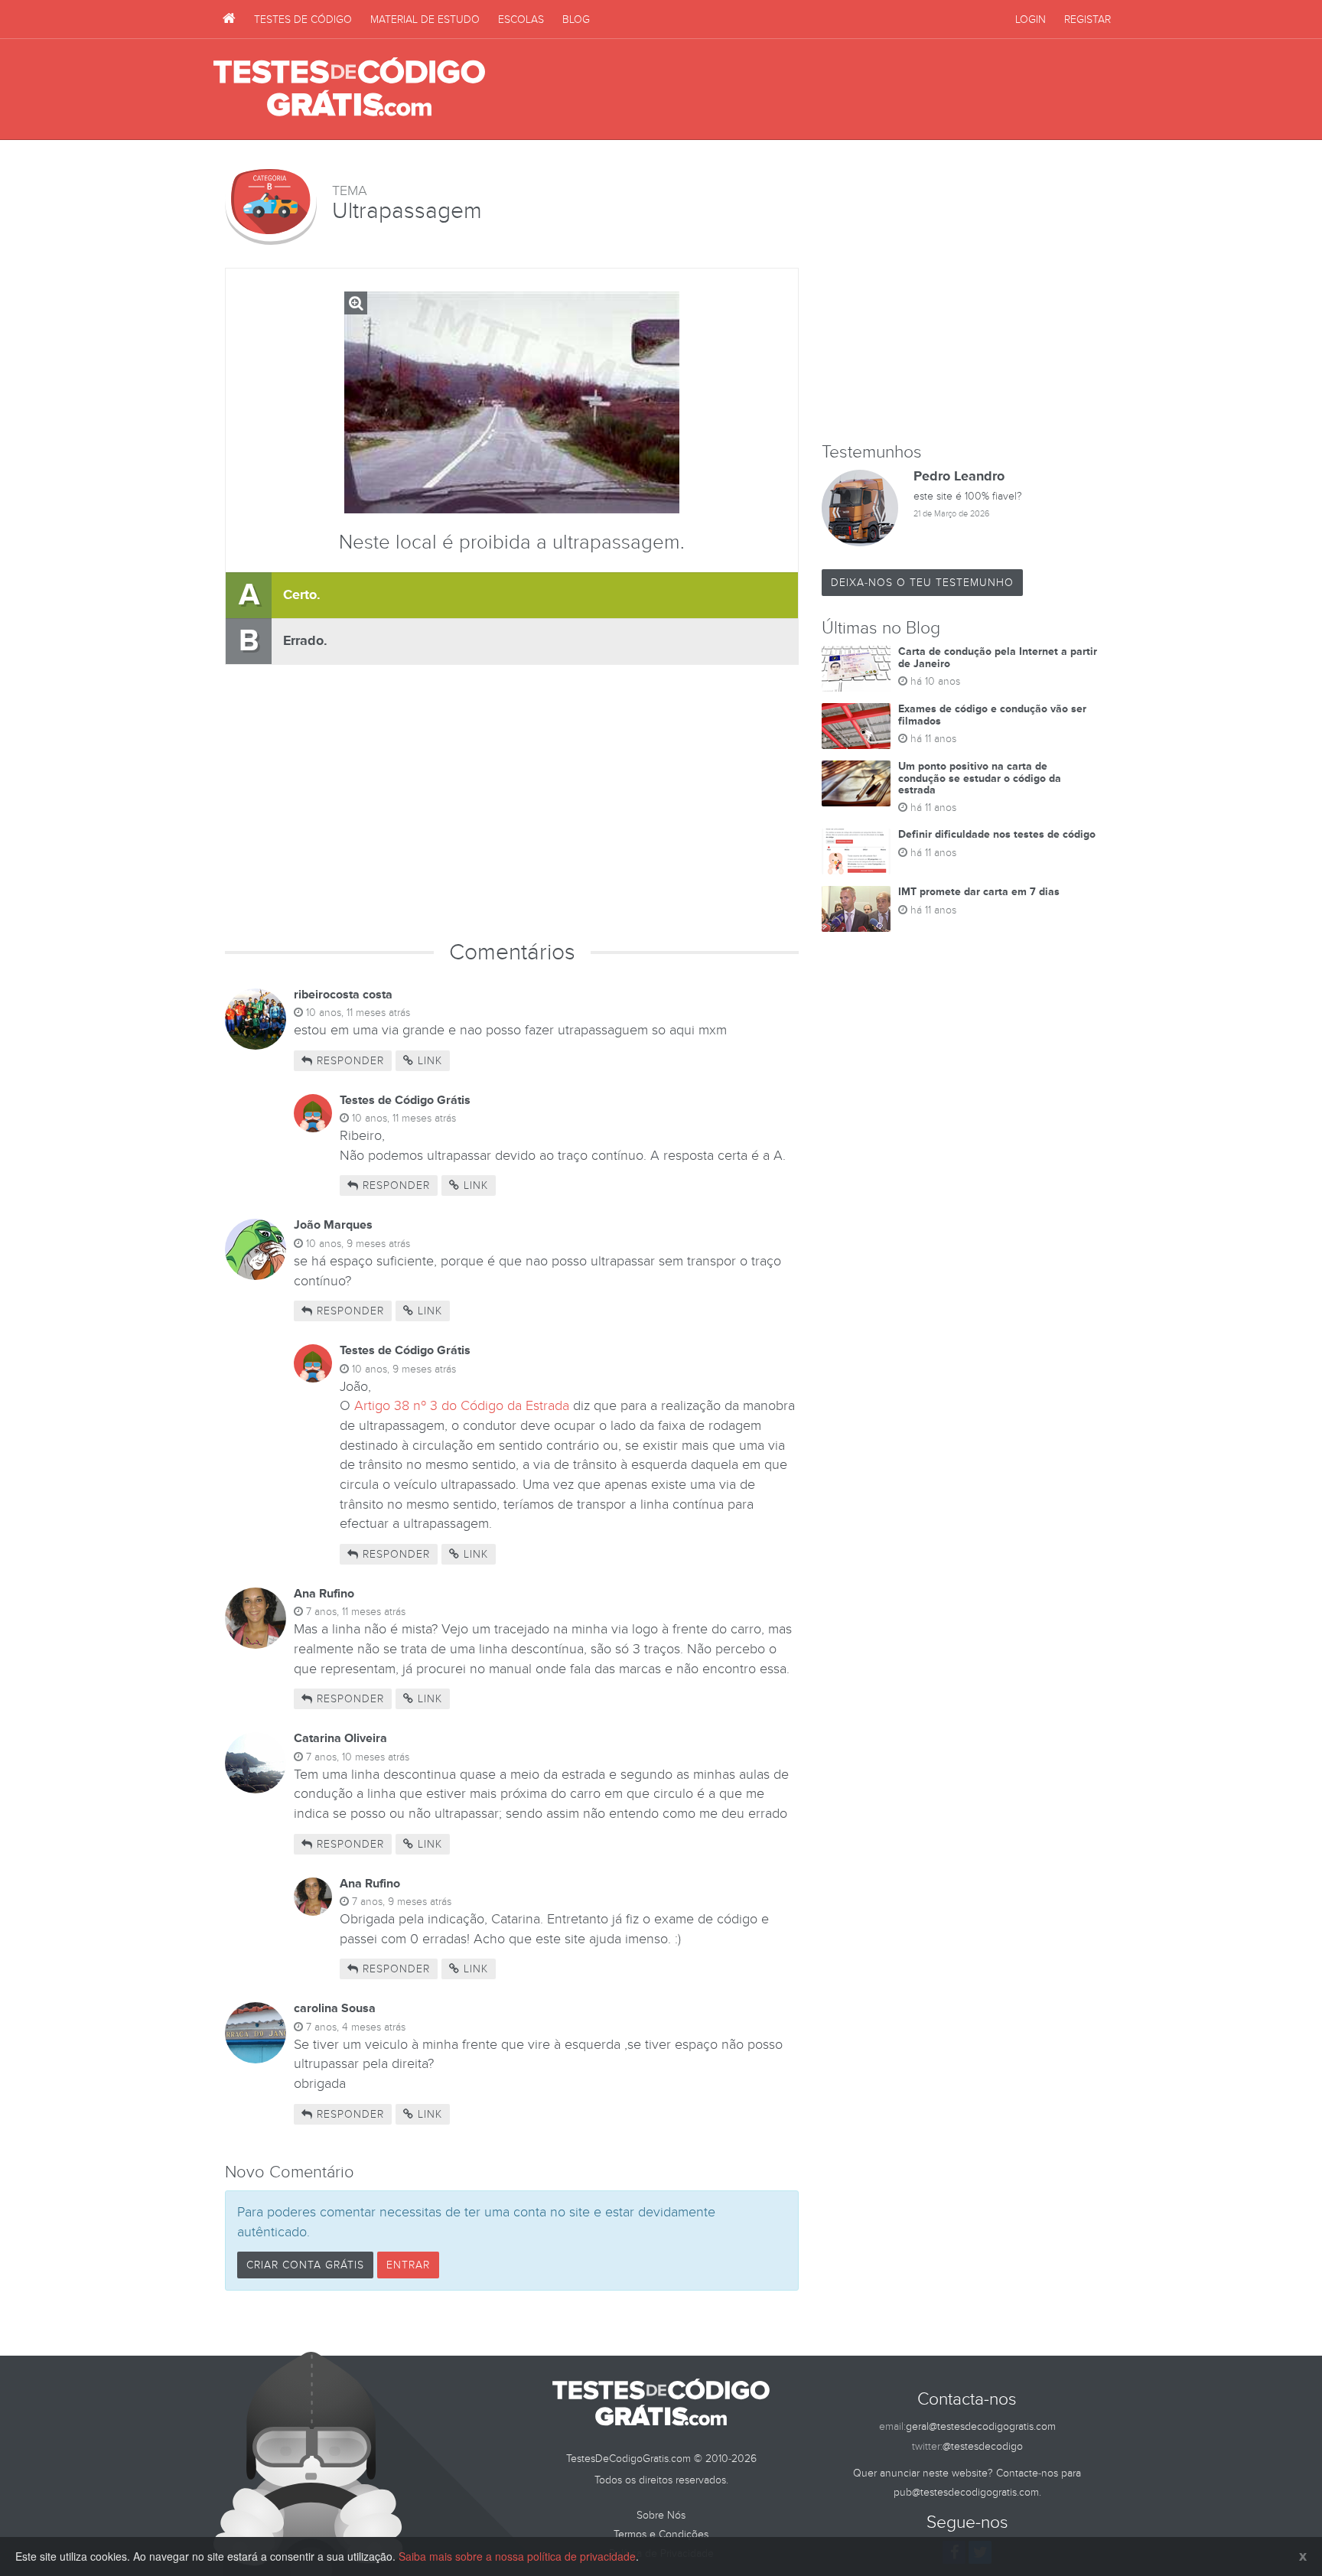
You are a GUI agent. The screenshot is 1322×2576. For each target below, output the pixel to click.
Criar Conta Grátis (305, 2265)
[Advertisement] (830, 90)
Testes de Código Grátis (349, 88)
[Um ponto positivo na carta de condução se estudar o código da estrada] (856, 783)
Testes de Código (303, 20)
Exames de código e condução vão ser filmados (992, 715)
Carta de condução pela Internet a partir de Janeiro (998, 657)
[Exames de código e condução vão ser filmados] (856, 726)
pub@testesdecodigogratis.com (966, 2492)
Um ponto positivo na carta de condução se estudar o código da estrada (980, 778)
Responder (348, 1061)
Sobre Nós (661, 2515)
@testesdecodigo (983, 2446)
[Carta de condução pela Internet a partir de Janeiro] (856, 669)
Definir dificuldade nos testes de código (997, 834)
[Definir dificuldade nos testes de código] (856, 852)
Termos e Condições (661, 2534)
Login (1031, 20)
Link (428, 1061)
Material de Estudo (425, 20)
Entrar (408, 2265)
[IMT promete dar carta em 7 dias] (856, 909)
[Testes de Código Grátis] (229, 19)
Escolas (521, 20)
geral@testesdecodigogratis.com (981, 2426)
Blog (576, 20)
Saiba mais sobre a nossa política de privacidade (517, 2556)
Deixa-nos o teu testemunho (922, 583)
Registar (1088, 20)
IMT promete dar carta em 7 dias (979, 892)
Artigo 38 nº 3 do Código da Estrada (462, 1406)
